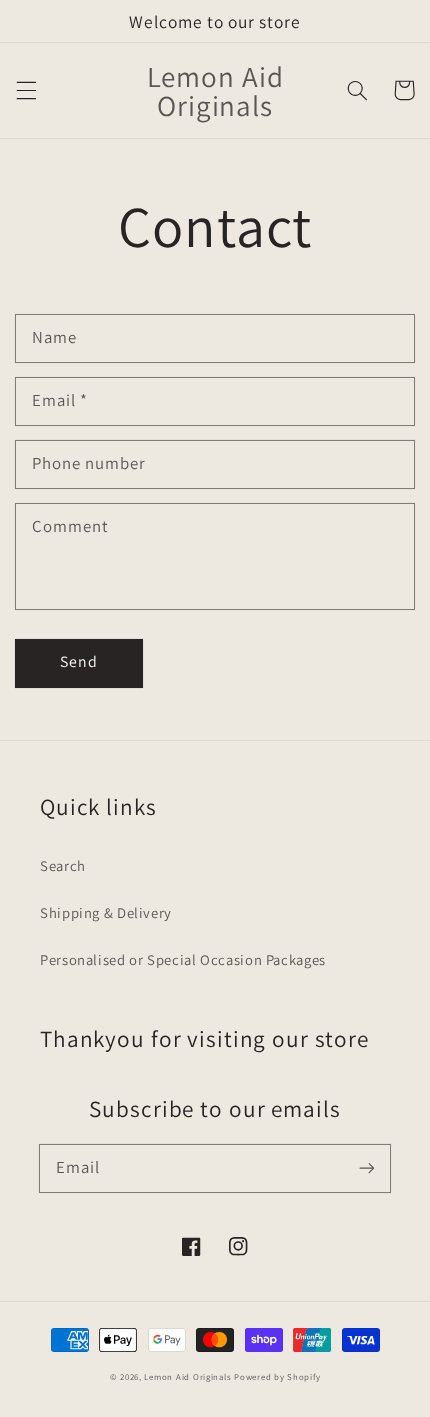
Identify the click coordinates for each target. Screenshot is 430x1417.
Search (63, 865)
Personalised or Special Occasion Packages (183, 959)
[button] (26, 90)
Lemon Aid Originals (189, 1377)
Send (79, 661)
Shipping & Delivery (106, 912)
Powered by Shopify (277, 1377)
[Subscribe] (367, 1168)
